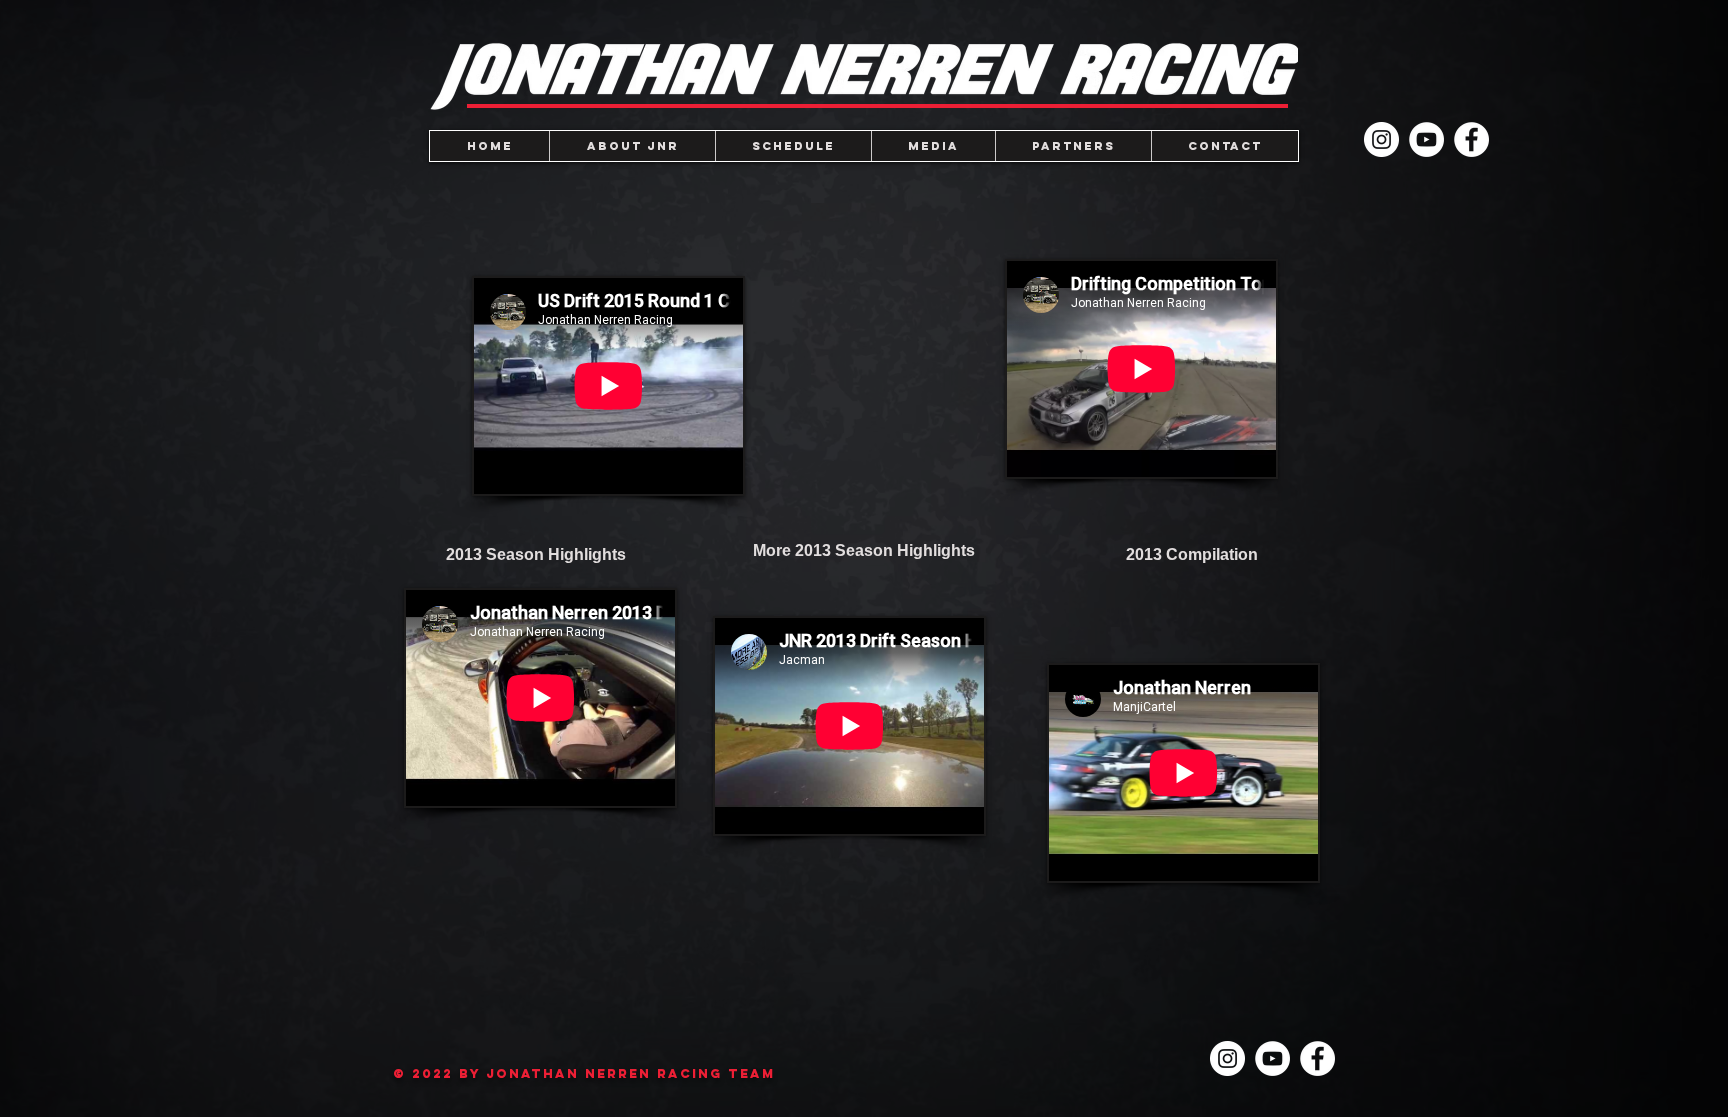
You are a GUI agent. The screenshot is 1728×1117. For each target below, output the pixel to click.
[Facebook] (1471, 139)
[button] (933, 146)
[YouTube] (1426, 139)
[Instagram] (1381, 139)
